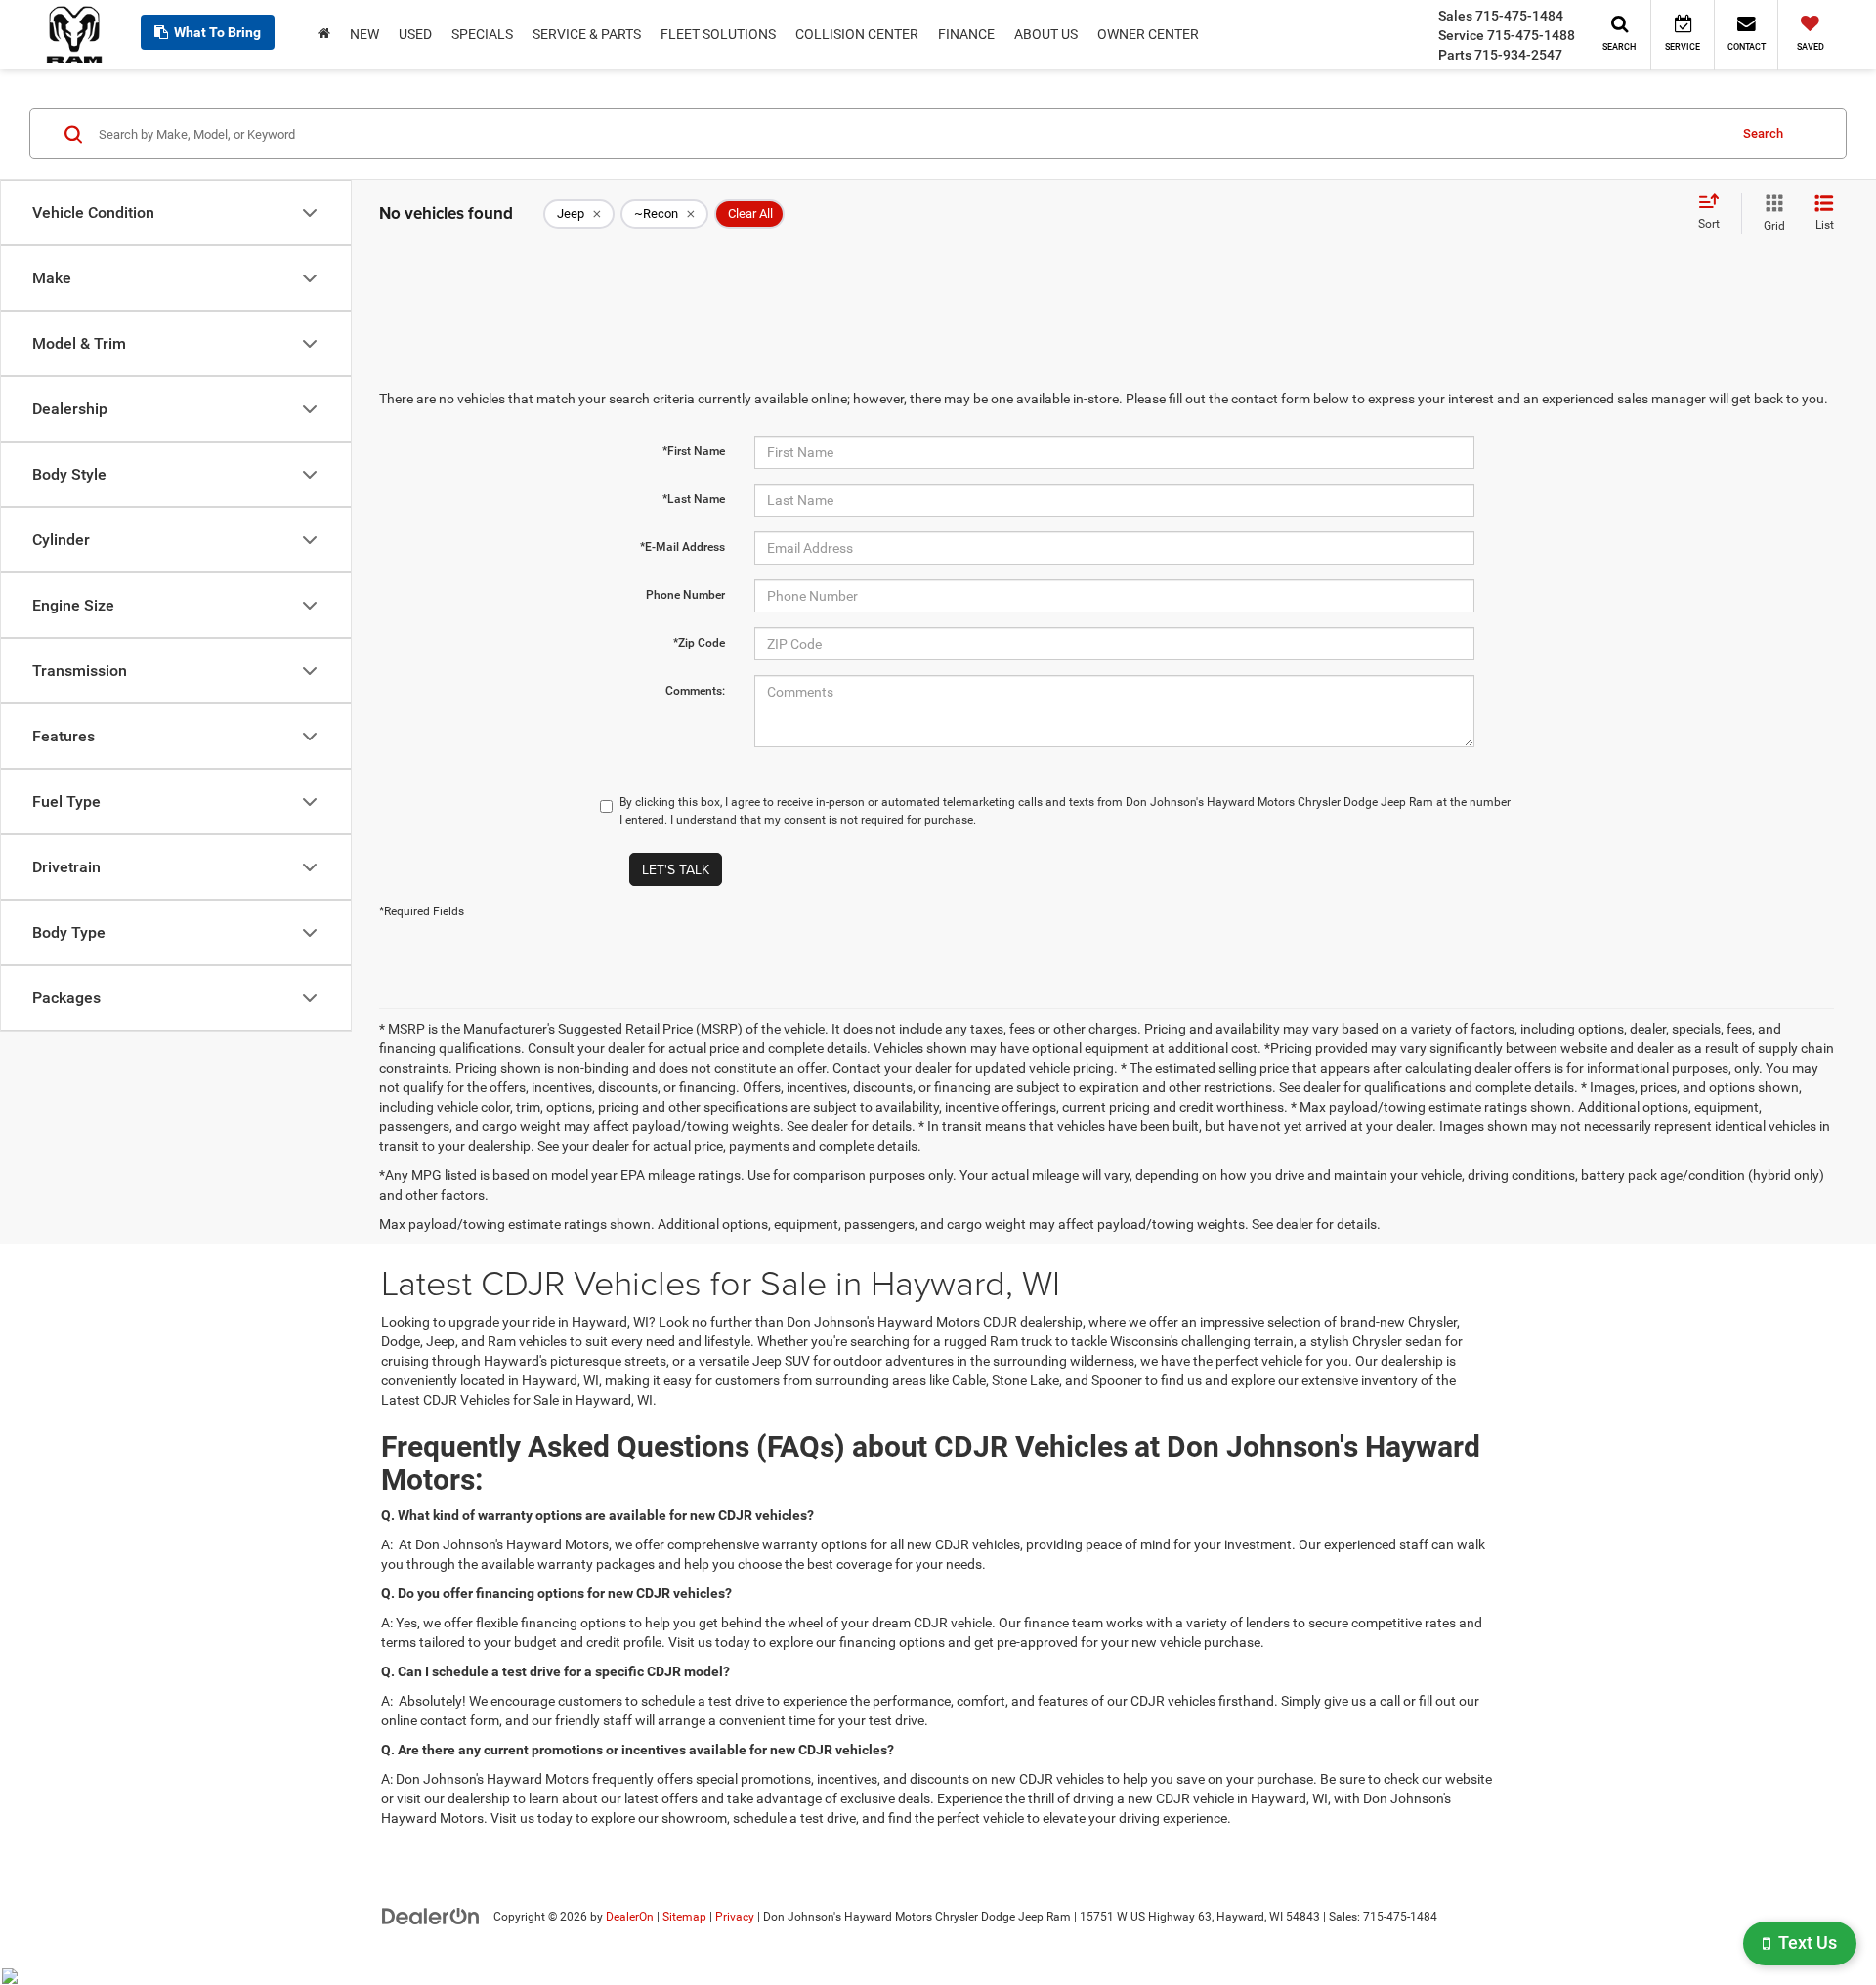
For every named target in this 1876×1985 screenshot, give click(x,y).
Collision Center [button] (857, 34)
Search (1763, 133)
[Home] (324, 34)
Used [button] (415, 34)
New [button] (364, 34)
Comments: (695, 691)
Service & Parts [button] (587, 34)
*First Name (694, 451)
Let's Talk (676, 869)
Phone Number (685, 595)
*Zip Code (699, 643)
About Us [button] (1046, 34)
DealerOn (630, 1917)
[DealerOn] (431, 1916)
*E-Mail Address (682, 547)
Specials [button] (482, 34)
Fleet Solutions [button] (718, 34)
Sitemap (684, 1917)
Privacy (735, 1917)
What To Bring (217, 32)
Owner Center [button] (1148, 34)
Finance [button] (966, 34)
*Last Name (694, 499)
